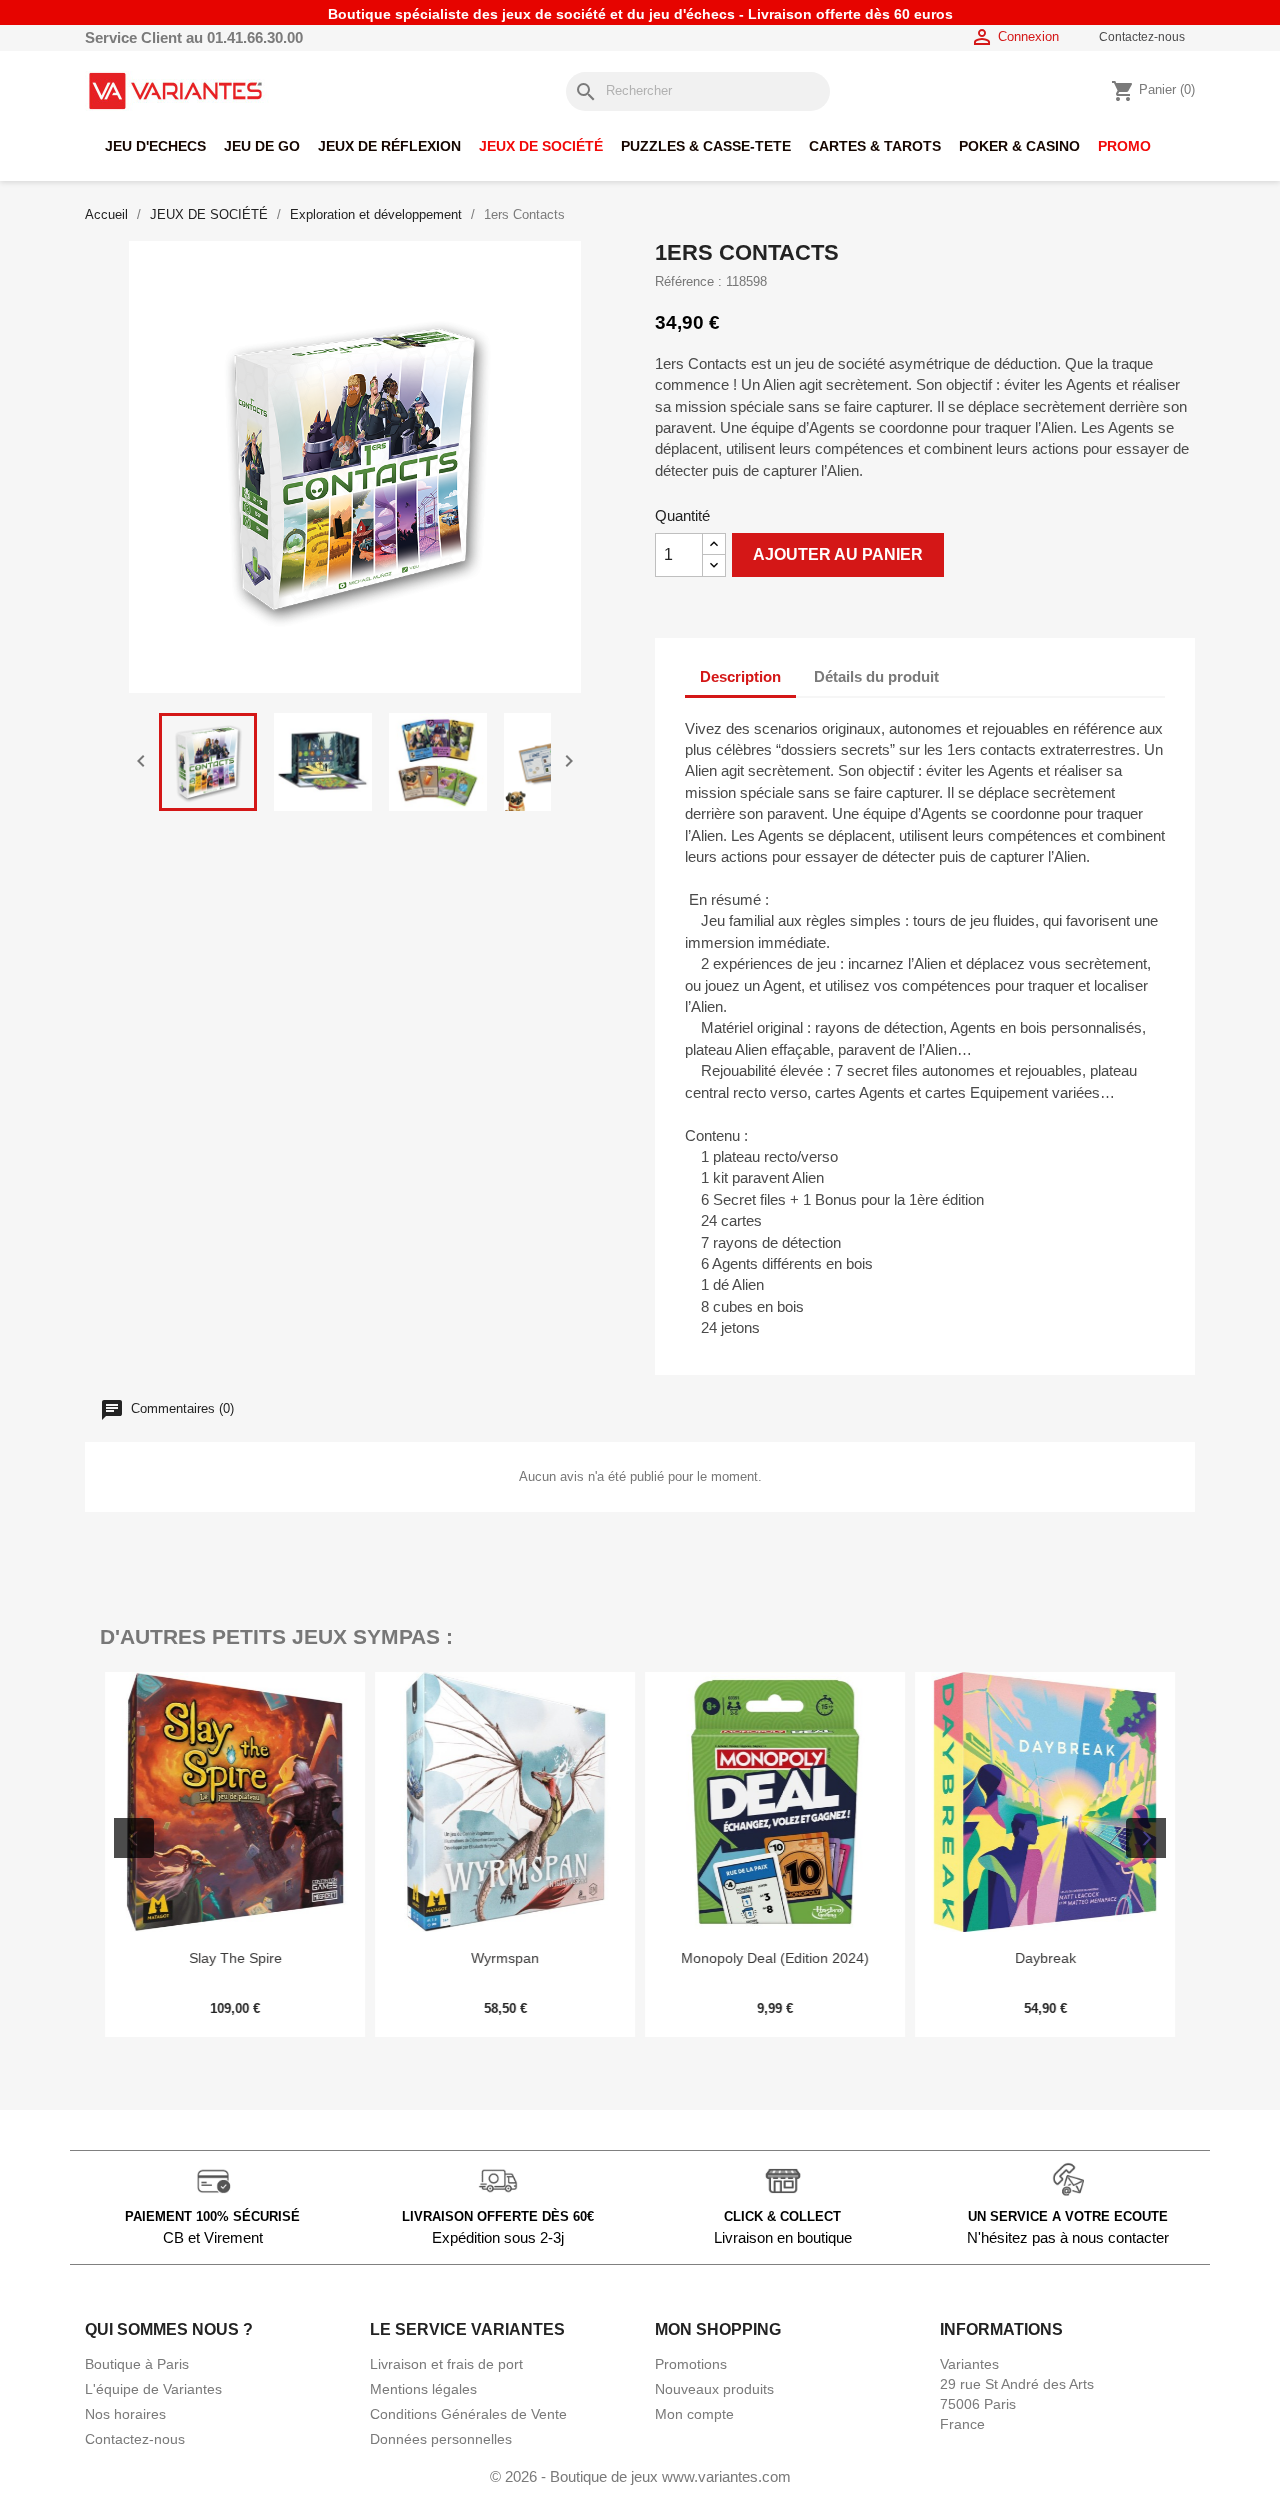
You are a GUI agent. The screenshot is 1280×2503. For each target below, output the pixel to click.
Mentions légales (423, 2389)
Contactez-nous (1142, 37)
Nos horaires (125, 2414)
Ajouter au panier (838, 554)
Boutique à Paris (137, 2364)
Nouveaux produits (714, 2389)
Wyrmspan (505, 1958)
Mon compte (694, 2414)
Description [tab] (740, 676)
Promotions (691, 2364)
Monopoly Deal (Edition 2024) (775, 1958)
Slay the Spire (235, 1958)
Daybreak (1045, 1958)
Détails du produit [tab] (876, 676)
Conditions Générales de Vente (468, 2414)
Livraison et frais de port (446, 2364)
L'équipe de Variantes (153, 2389)
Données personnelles (441, 2439)
